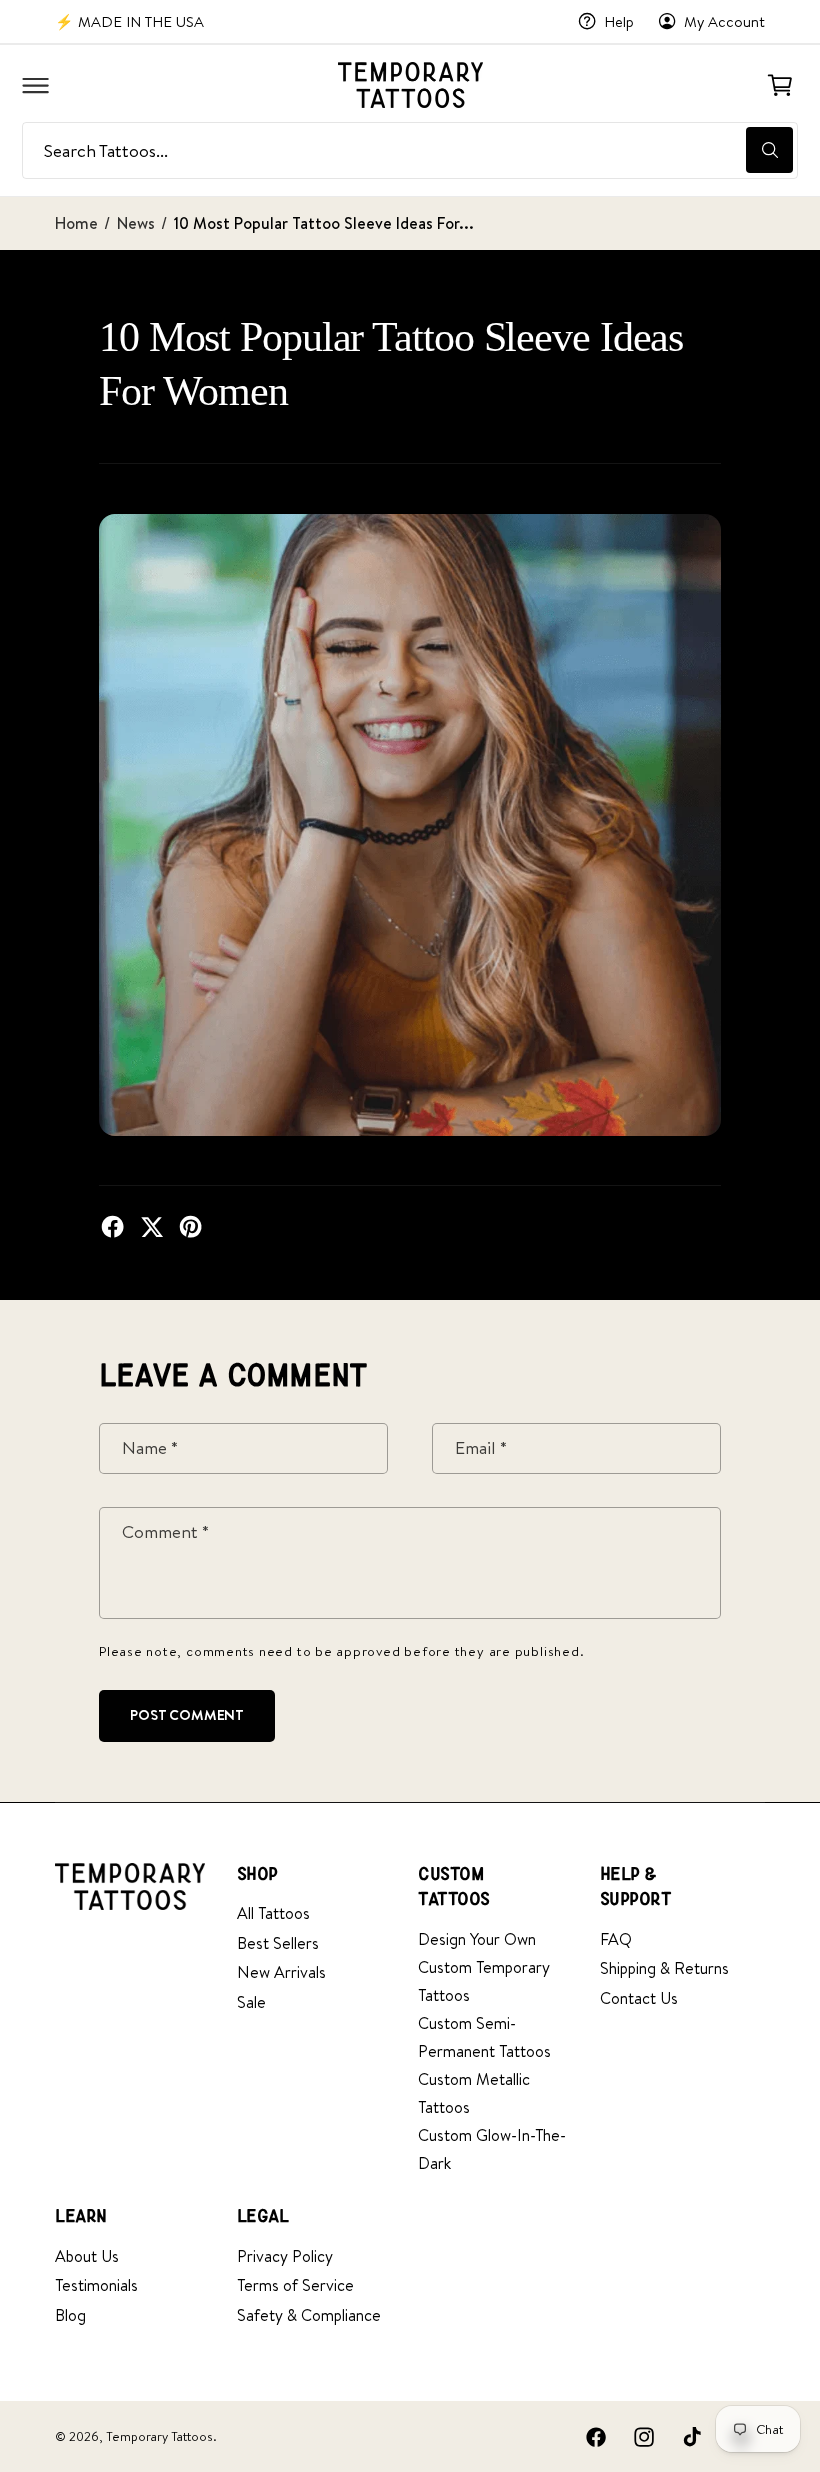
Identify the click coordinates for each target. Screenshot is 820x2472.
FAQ (616, 1939)
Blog (70, 2315)
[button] (35, 85)
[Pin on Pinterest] (190, 1226)
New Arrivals (281, 1972)
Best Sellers (278, 1943)
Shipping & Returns (664, 1968)
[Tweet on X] (151, 1226)
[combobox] (410, 150)
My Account (724, 21)
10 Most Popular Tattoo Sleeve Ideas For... (324, 223)
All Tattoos (273, 1913)
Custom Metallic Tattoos (474, 2093)
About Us (87, 2256)
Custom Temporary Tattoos (484, 1981)
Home (76, 223)
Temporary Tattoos (159, 2436)
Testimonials (96, 2285)
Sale (251, 2002)
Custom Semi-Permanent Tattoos (484, 2037)
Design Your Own (477, 1939)
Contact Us (639, 1998)
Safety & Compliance (309, 2315)
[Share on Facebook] (112, 1226)
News (136, 223)
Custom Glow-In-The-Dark (492, 2149)
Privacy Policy (285, 2256)
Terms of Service (295, 2285)
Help (619, 21)
